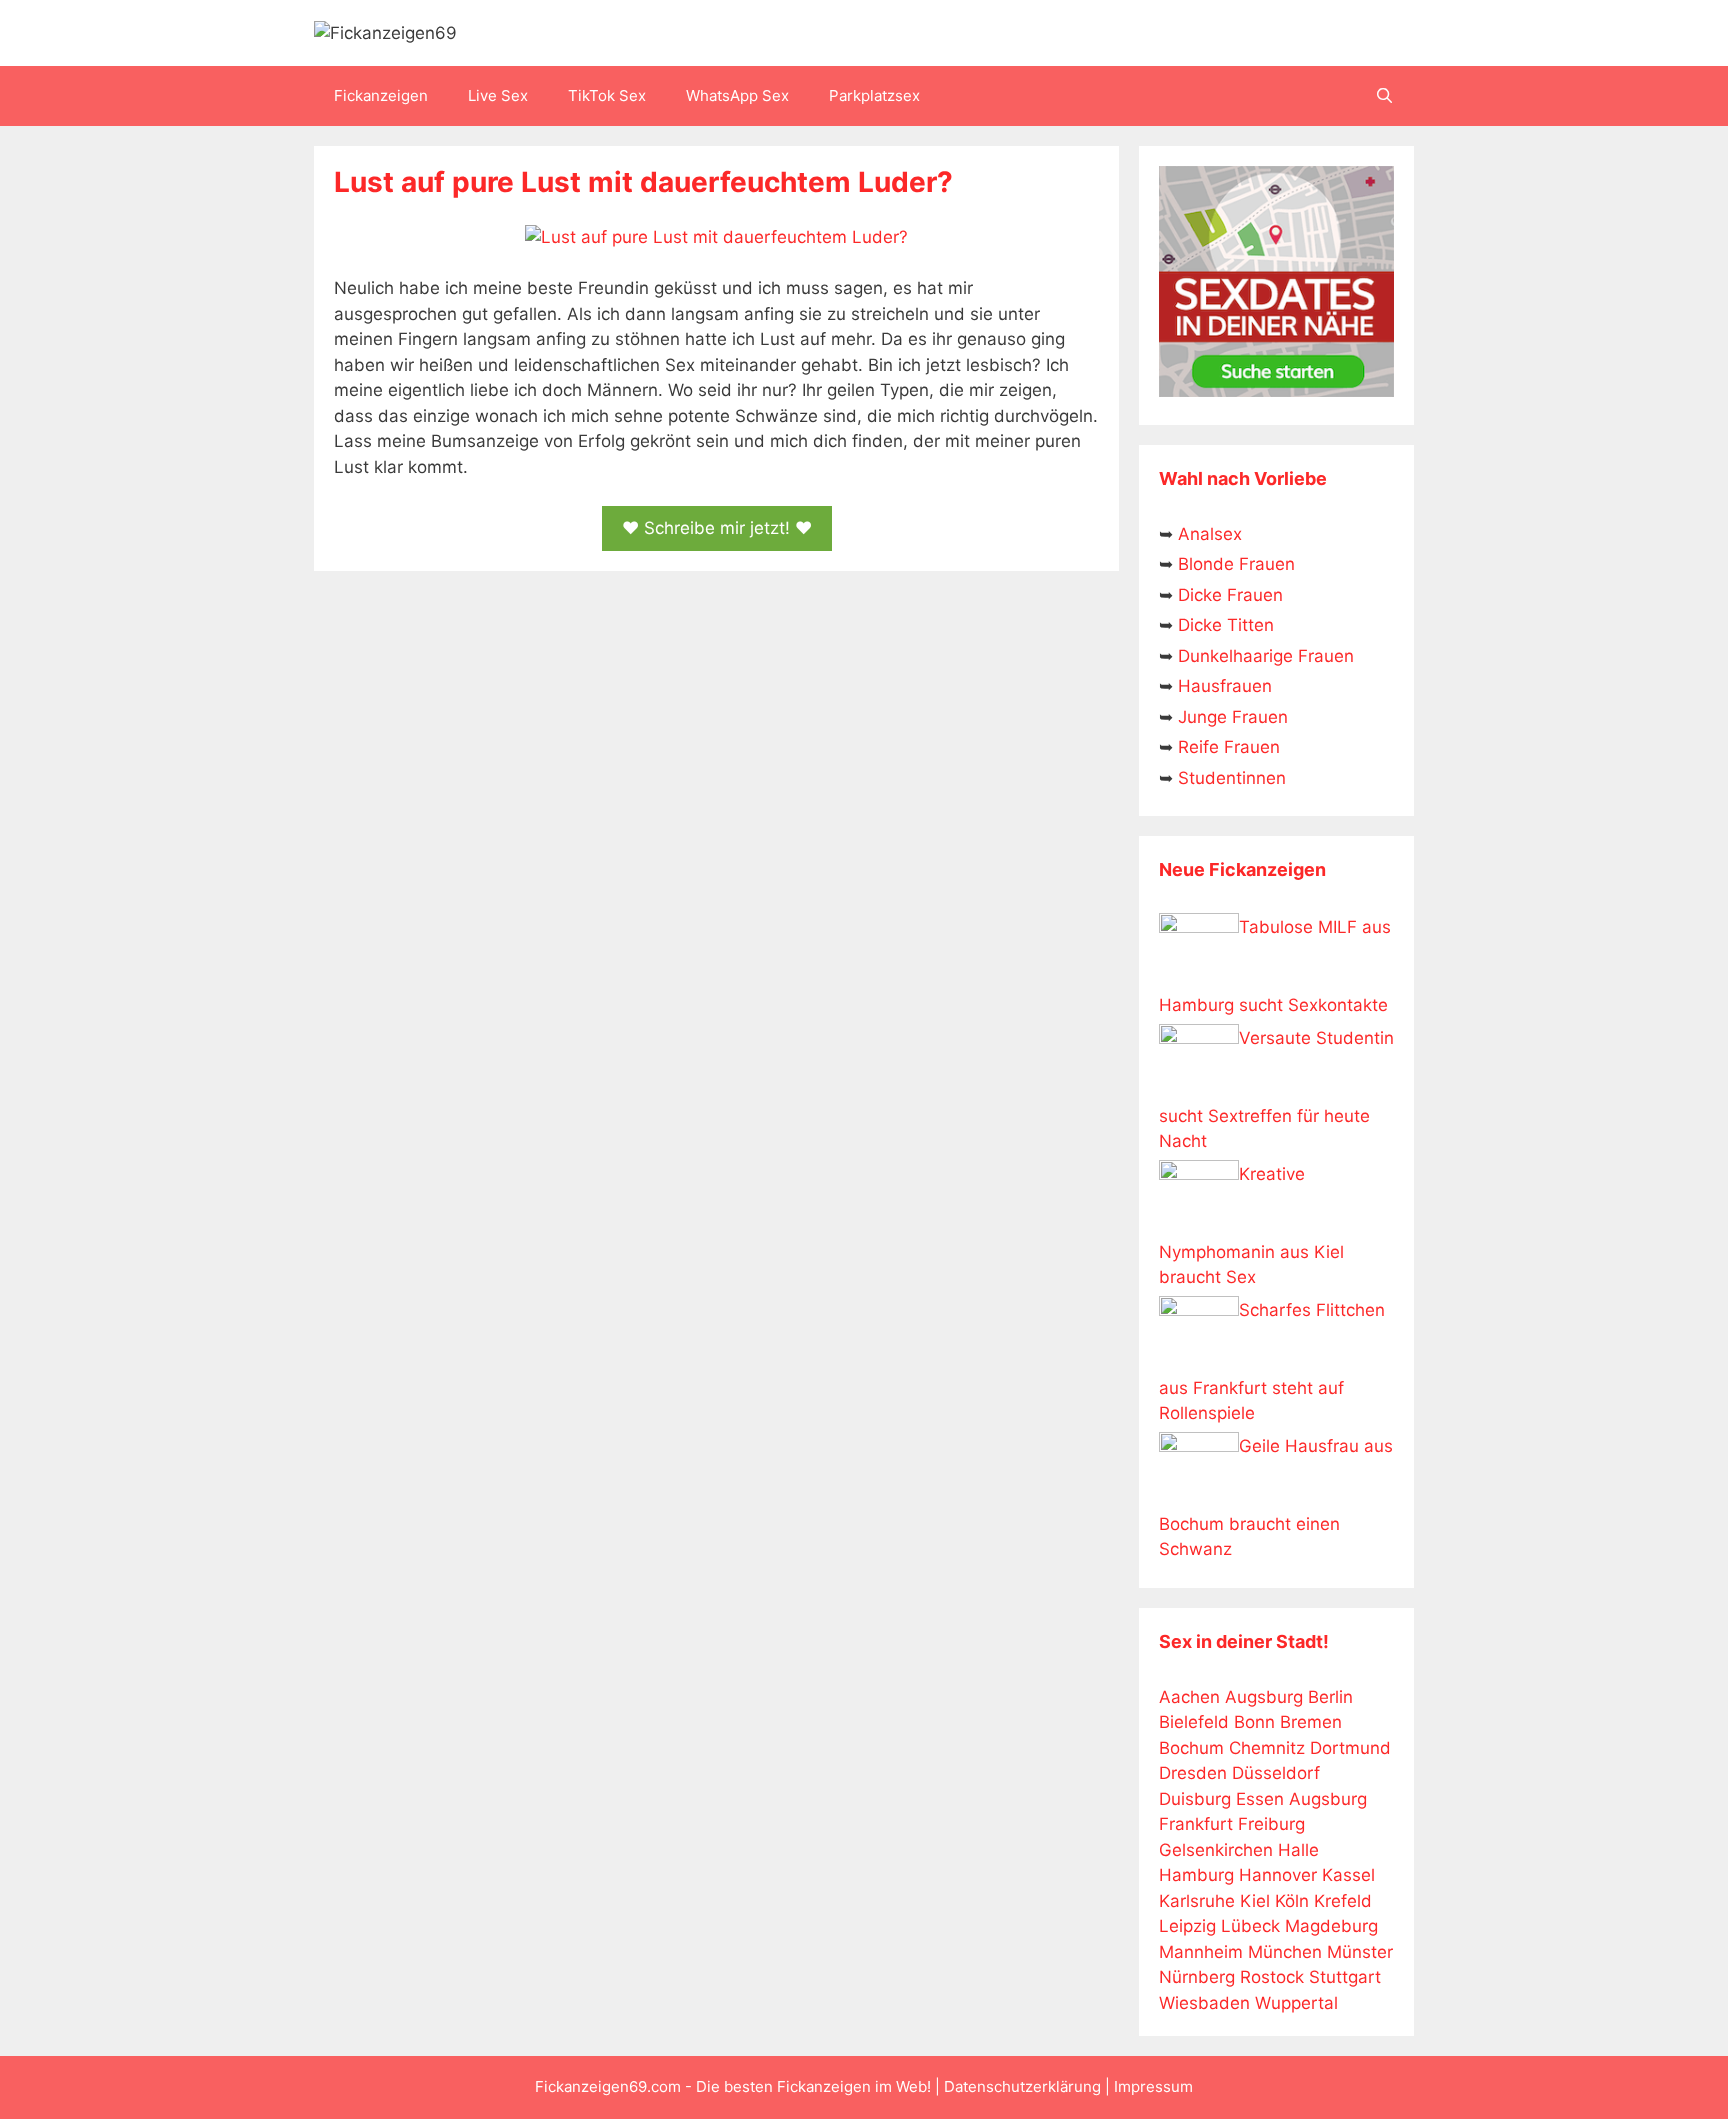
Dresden (1193, 1773)
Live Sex (498, 95)
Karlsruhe (1197, 1901)
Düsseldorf (1276, 1773)
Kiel (1255, 1901)
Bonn (1254, 1722)
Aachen (1189, 1697)
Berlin (1330, 1697)
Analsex (1210, 534)
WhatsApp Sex (737, 95)
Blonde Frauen (1236, 564)
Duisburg (1195, 1799)
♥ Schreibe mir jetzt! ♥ (717, 528)
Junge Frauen (1233, 717)
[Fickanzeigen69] (385, 32)
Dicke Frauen (1230, 595)
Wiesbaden (1204, 2003)
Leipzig (1187, 1926)
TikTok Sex (607, 95)
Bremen (1311, 1722)
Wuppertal (1296, 2003)
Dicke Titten (1226, 625)
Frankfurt (1196, 1824)
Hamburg (1196, 1875)
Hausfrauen (1225, 686)
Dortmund (1350, 1748)
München (1285, 1952)
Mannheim (1201, 1952)
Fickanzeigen (381, 95)
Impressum (1153, 2086)
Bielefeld (1194, 1722)
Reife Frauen (1229, 747)
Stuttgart (1345, 1977)
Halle (1298, 1850)
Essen (1260, 1799)
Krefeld (1343, 1901)
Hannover (1278, 1875)
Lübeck (1250, 1926)
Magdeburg (1331, 1926)
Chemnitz (1267, 1748)
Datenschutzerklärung (1022, 2086)
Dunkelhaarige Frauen (1266, 656)
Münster (1360, 1952)
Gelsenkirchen (1216, 1850)
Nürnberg (1197, 1977)
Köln (1292, 1901)
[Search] (1384, 96)
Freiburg (1271, 1824)
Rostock (1272, 1977)
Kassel (1348, 1875)
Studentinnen (1232, 778)
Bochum (1191, 1748)
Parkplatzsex (874, 95)
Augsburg (1264, 1697)
